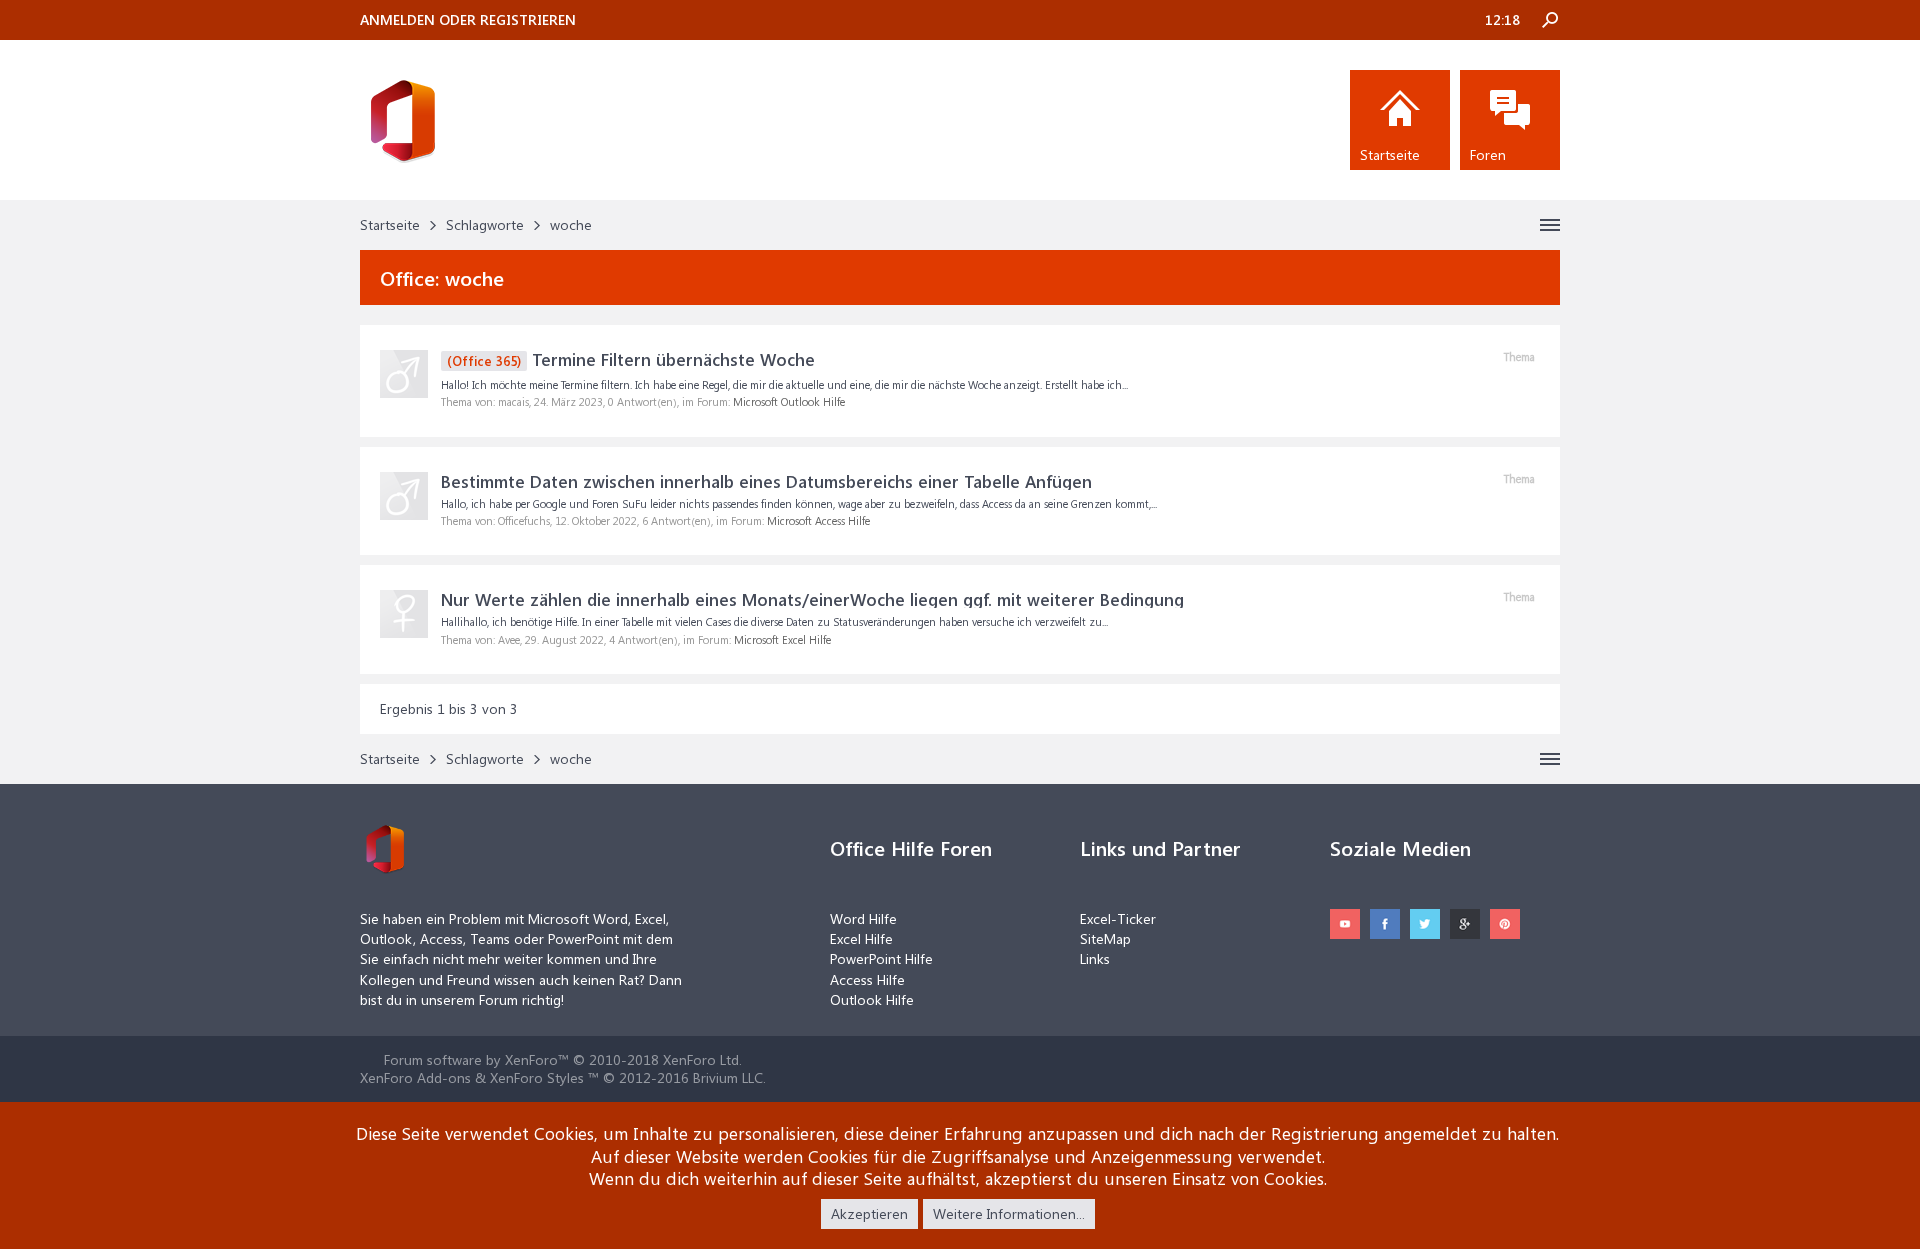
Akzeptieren (869, 1213)
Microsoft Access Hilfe (818, 520)
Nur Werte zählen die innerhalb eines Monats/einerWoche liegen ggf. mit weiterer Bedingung (812, 599)
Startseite (1390, 154)
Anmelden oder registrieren (468, 19)
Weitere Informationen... (1009, 1213)
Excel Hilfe (861, 938)
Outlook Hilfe (872, 999)
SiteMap (1105, 938)
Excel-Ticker (1118, 918)
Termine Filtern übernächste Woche (631, 359)
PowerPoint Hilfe (881, 958)
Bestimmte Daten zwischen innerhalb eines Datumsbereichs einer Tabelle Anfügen (766, 481)
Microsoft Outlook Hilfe (789, 401)
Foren (1488, 154)
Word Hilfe (863, 918)
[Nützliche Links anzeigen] (1550, 225)
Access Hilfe (867, 979)
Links (1095, 958)
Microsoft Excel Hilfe (782, 639)
